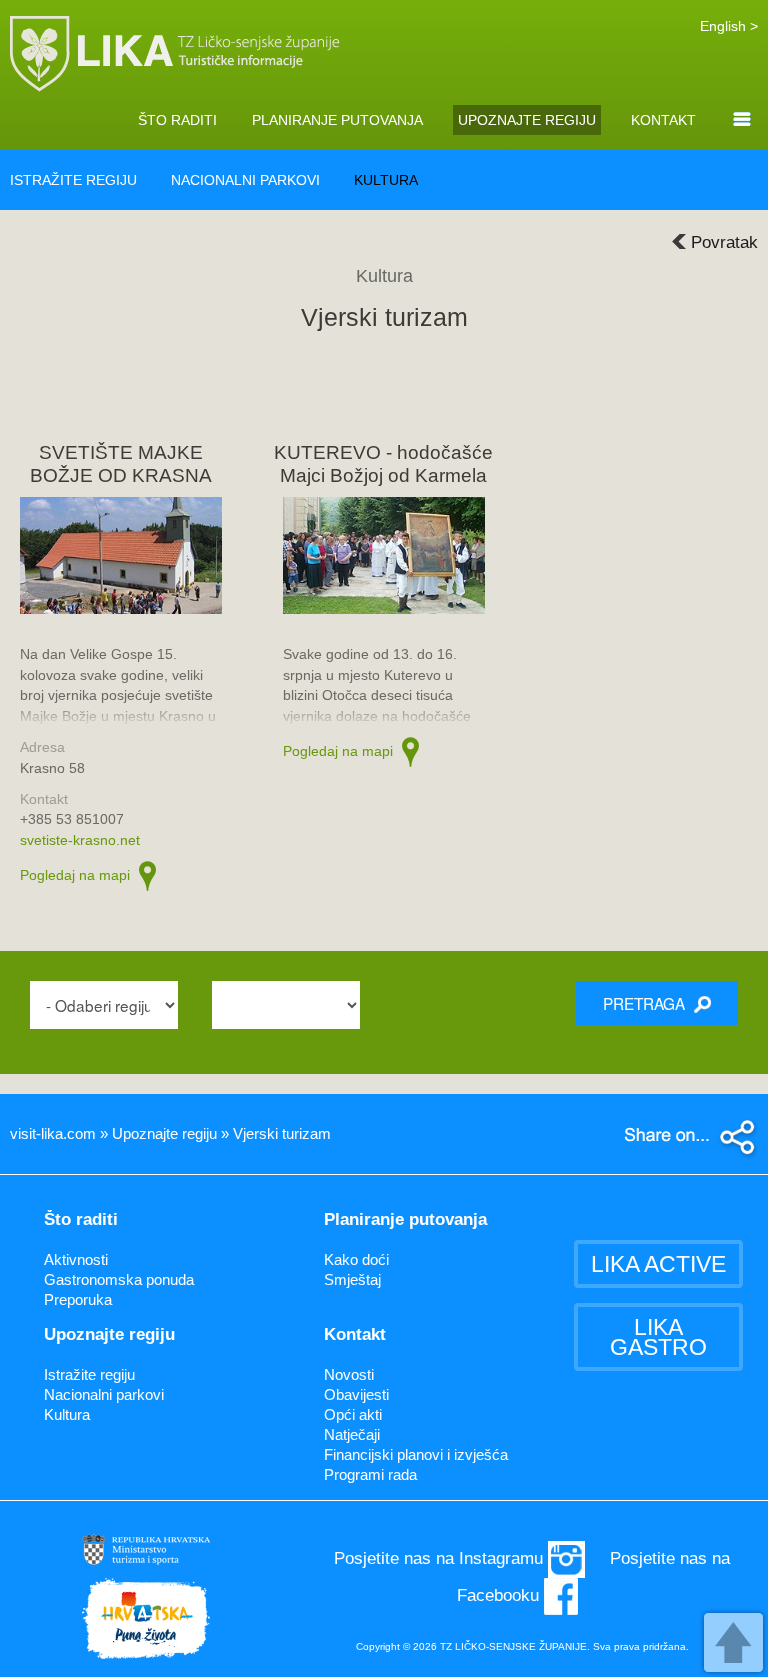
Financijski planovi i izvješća (416, 1454)
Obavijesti (356, 1394)
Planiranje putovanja (405, 1219)
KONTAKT (663, 120)
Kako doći (356, 1259)
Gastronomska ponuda (119, 1279)
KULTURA (386, 180)
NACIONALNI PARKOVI (245, 180)
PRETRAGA (646, 1003)
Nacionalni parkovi (104, 1394)
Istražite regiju (89, 1374)
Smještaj (352, 1279)
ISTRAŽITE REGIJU (73, 180)
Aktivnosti (76, 1259)
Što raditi (81, 1219)
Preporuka (78, 1299)
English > (729, 26)
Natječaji (352, 1434)
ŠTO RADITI (177, 120)
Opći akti (353, 1414)
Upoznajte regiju (109, 1334)
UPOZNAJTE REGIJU (527, 120)
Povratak (724, 242)
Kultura (67, 1414)
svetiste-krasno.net (80, 840)
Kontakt (355, 1334)
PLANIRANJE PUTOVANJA (337, 120)
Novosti (349, 1374)
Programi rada (370, 1474)
